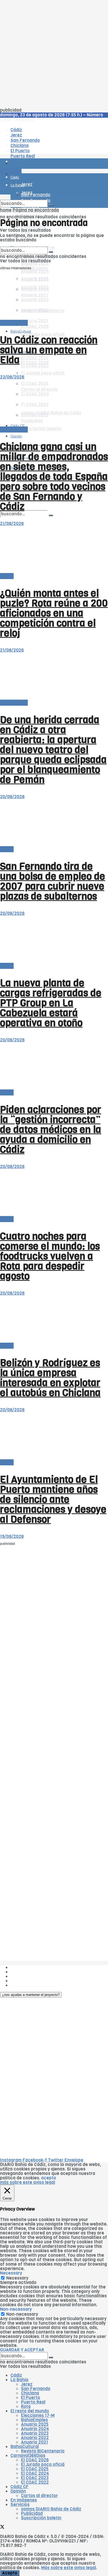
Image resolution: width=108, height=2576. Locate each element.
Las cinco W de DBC (31, 1972)
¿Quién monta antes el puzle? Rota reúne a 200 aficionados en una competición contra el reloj (54, 613)
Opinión (16, 436)
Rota (26, 2407)
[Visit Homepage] (54, 149)
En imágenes (24, 2500)
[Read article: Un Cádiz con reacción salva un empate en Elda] (54, 297)
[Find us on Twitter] (2, 2528)
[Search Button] (51, 515)
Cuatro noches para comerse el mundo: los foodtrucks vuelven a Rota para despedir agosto (50, 1256)
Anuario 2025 (35, 264)
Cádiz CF (18, 374)
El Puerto (31, 2398)
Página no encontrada (36, 210)
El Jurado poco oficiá (43, 373)
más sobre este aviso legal (28, 2182)
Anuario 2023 (35, 2433)
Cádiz (16, 2375)
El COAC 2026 (35, 326)
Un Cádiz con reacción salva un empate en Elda (49, 350)
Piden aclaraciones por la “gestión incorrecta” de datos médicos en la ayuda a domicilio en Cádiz (51, 1130)
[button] (31, 1995)
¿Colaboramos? (27, 1985)
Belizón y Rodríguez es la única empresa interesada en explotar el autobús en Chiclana (50, 1378)
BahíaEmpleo (34, 2420)
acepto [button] (49, 2178)
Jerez (27, 2384)
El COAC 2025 (35, 2469)
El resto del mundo (30, 2411)
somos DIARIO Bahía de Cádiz (51, 2509)
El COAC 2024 (35, 2473)
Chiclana (30, 2393)
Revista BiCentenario (43, 2451)
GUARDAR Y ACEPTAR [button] (22, 2350)
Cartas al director (39, 2496)
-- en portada (14, 323)
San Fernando (36, 2389)
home (6, 210)
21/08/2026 (12, 524)
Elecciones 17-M (38, 2415)
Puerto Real (33, 2402)
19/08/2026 (12, 1537)
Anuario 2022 (35, 2438)
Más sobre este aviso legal (69, 2568)
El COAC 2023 (35, 358)
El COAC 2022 (35, 366)
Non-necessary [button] (16, 2309)
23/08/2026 (12, 377)
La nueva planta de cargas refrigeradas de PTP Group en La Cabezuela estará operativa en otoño (51, 1003)
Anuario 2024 (35, 271)
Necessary (17, 2278)
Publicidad (21, 1976)
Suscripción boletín (41, 429)
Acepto (10, 2573)
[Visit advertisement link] (13, 179)
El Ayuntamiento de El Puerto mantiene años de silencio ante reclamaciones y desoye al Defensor (53, 1499)
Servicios (20, 2505)
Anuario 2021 (34, 2442)
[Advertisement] (54, 54)
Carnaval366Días (28, 2456)
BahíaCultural (21, 331)
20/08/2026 (12, 797)
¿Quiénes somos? (29, 1967)
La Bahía (19, 2380)
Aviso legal (21, 1981)
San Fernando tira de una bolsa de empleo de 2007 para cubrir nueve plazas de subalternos (53, 881)
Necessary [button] (11, 2273)
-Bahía (7, 576)
